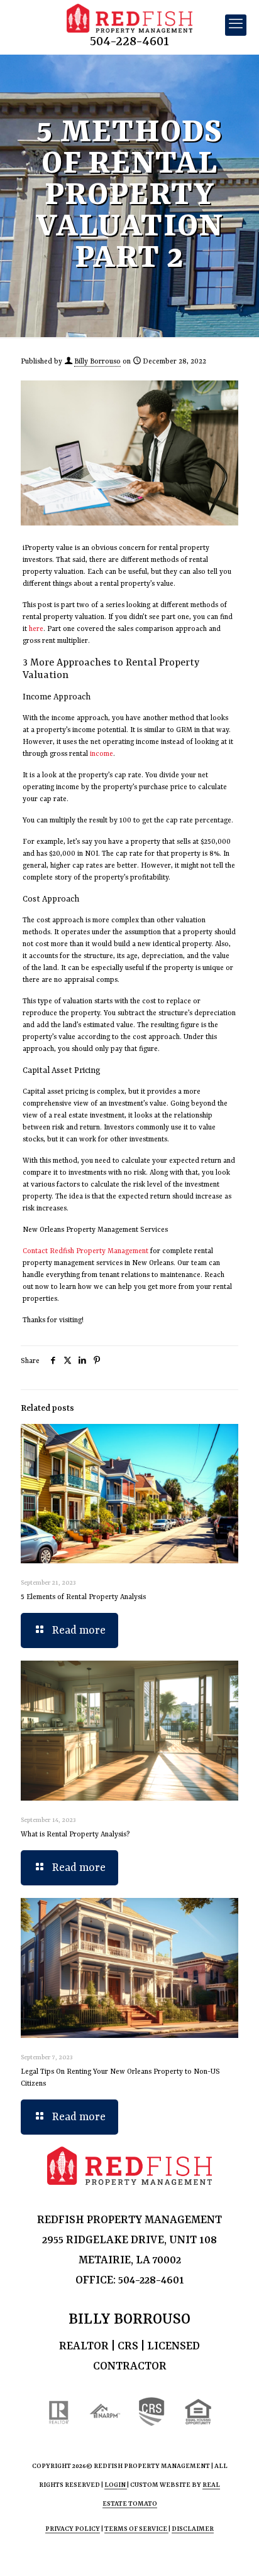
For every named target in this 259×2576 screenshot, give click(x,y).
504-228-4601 (129, 42)
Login (116, 2485)
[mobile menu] (236, 25)
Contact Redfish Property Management (85, 1252)
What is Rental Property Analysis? (75, 1835)
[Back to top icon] (233, 2550)
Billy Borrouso (97, 362)
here (36, 629)
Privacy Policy (73, 2529)
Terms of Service (136, 2529)
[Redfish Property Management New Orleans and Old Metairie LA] (129, 19)
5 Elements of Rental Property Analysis (83, 1598)
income (102, 754)
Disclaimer (193, 2529)
